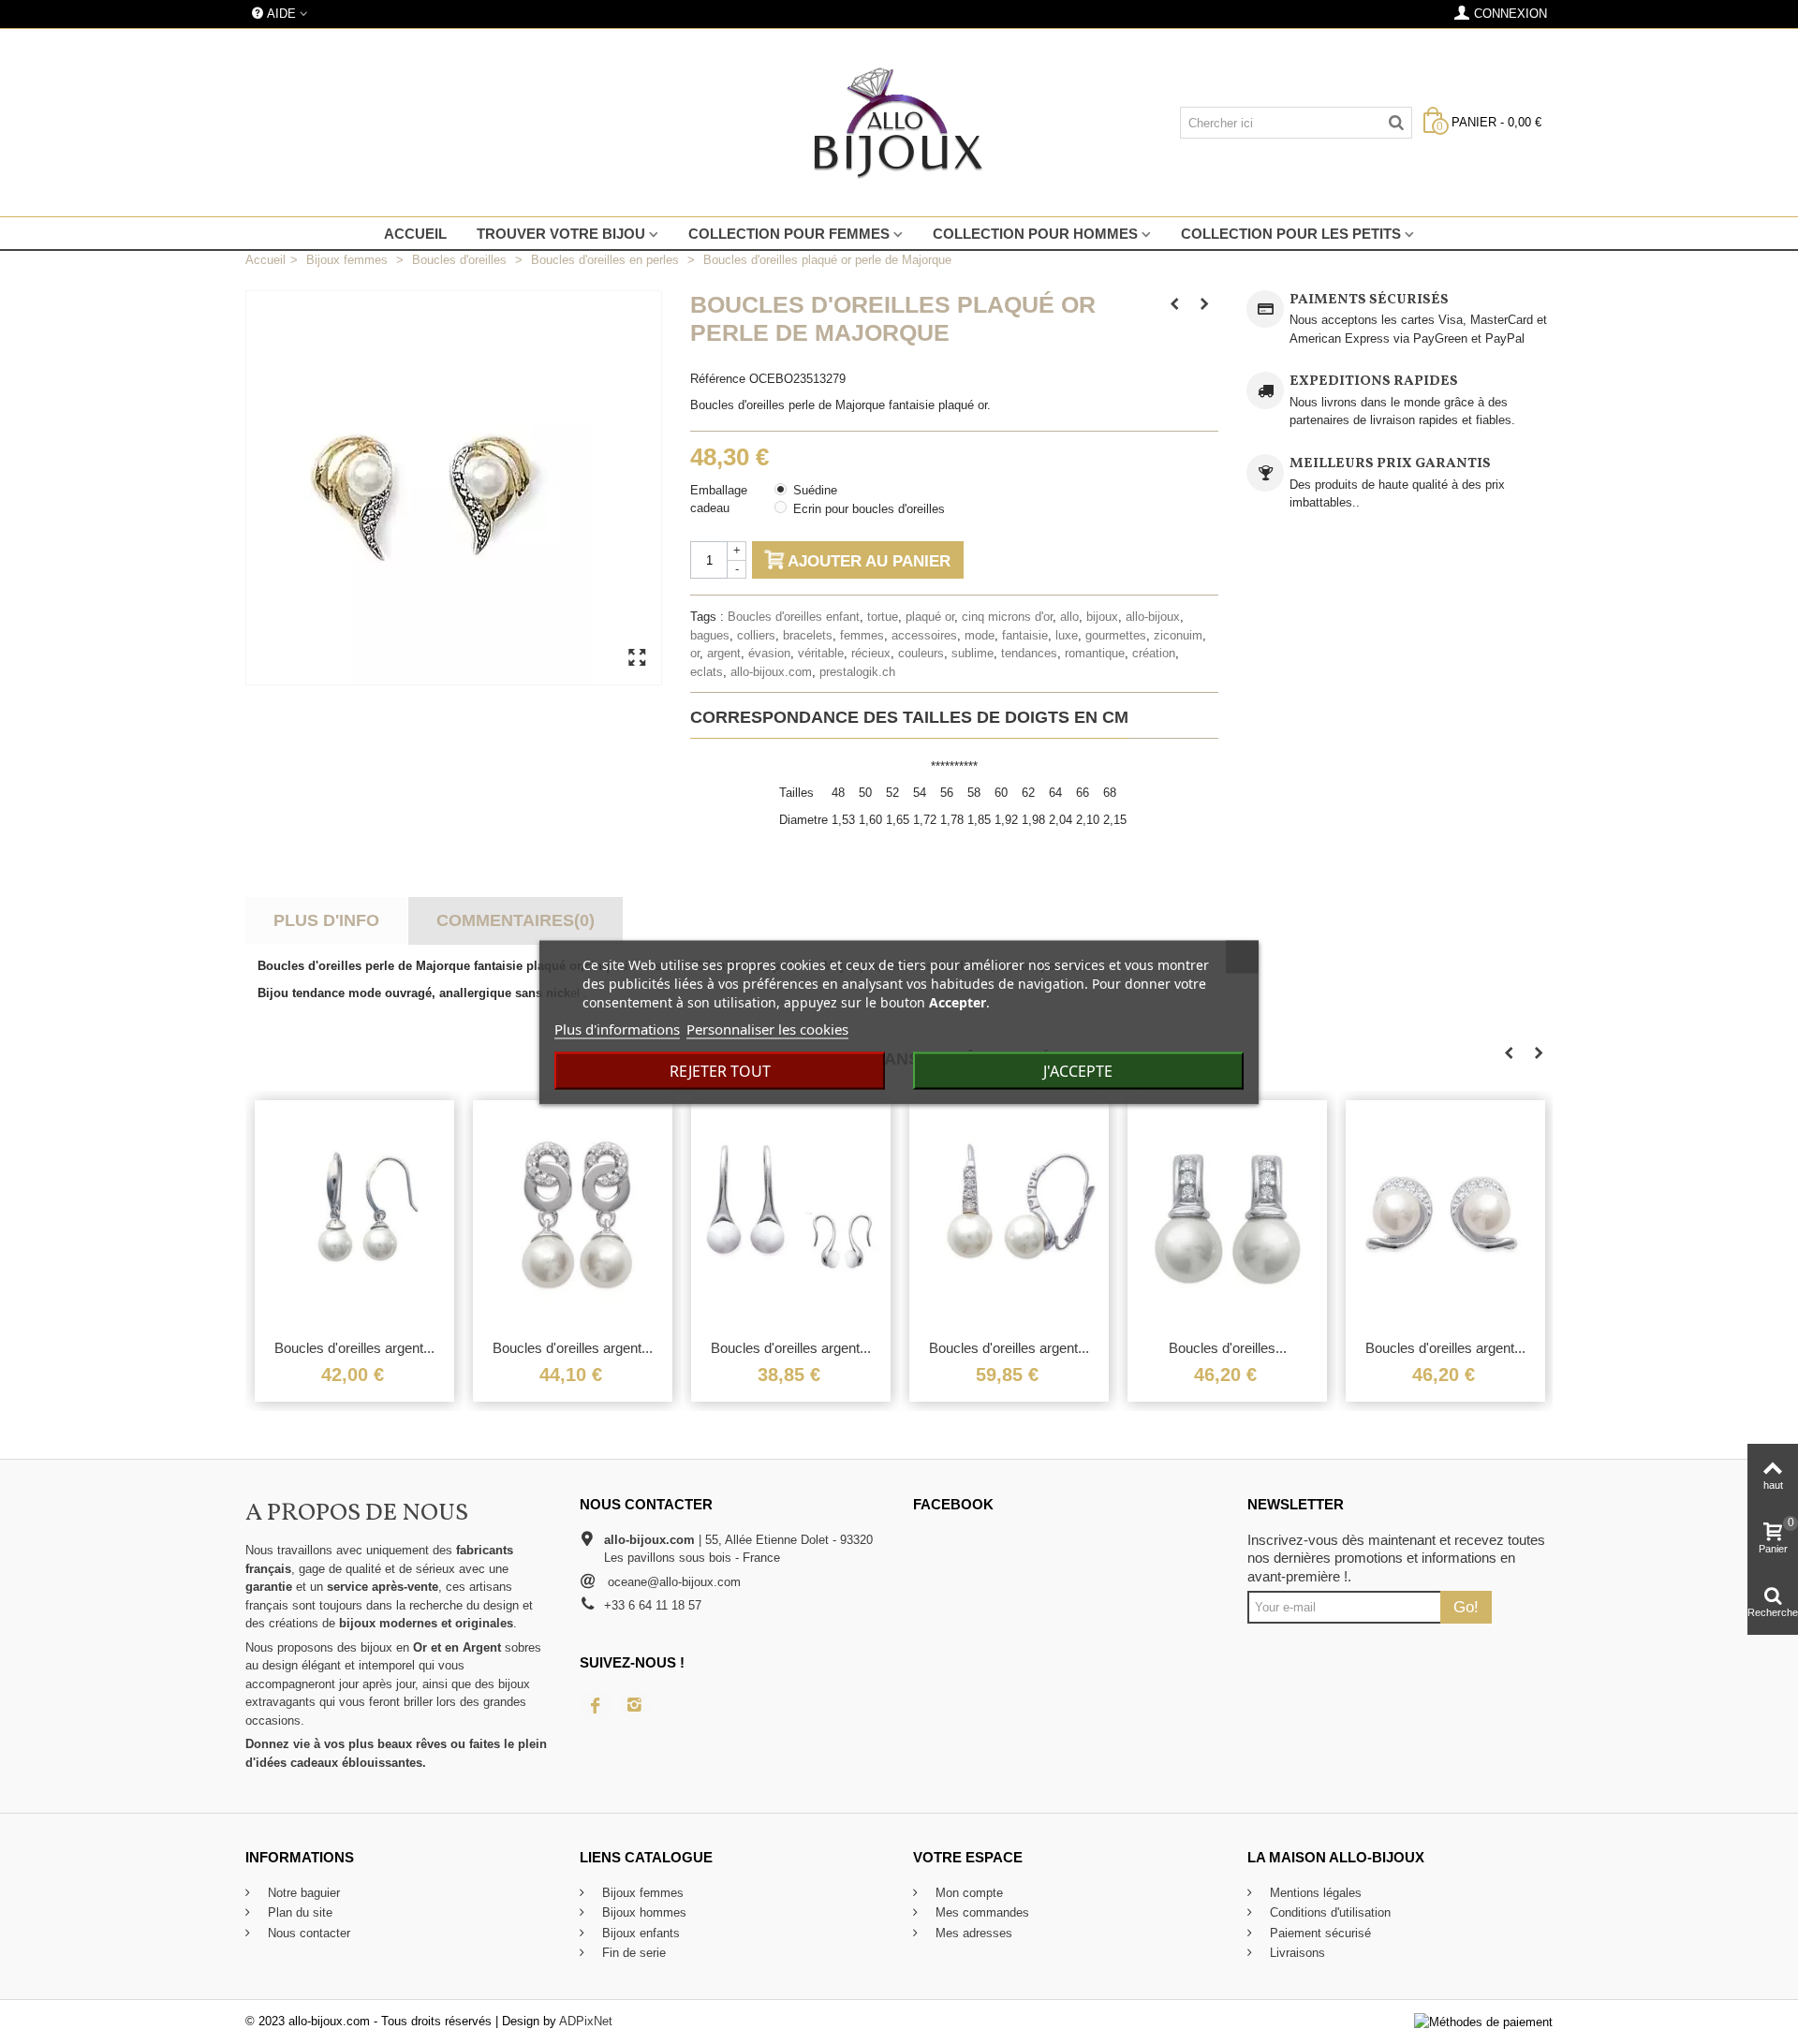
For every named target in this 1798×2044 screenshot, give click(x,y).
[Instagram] (635, 1705)
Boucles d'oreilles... (1228, 1348)
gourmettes (1116, 635)
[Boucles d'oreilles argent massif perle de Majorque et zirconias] (1009, 1214)
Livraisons (1296, 1953)
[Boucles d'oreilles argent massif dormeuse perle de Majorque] (354, 1214)
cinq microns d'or (1007, 617)
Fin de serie (632, 1953)
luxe (1067, 635)
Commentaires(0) (516, 920)
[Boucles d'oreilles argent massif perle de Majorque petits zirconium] (1445, 1214)
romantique (1095, 653)
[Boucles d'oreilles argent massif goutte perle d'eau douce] (791, 1214)
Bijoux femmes (641, 1893)
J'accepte (1078, 1070)
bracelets (808, 635)
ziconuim (1178, 635)
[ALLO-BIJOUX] (899, 123)
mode (980, 635)
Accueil (415, 234)
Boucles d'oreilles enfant (794, 617)
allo (1069, 617)
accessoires (924, 635)
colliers (756, 635)
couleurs (921, 653)
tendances (1029, 653)
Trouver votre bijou (561, 234)
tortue (883, 617)
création (1154, 653)
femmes (862, 635)
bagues (710, 635)
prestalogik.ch (857, 672)
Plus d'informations (617, 1028)
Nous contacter (307, 1933)
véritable (821, 653)
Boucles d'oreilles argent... (354, 1348)
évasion (769, 653)
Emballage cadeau (719, 500)
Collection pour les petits (1291, 234)
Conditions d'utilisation (1328, 1912)
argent (724, 653)
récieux (871, 653)
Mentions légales (1314, 1893)
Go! (1466, 1607)
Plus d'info (326, 920)
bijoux (1102, 617)
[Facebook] (596, 1705)
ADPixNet (586, 2021)
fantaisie (1025, 635)
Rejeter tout (720, 1070)
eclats (707, 672)
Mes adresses (972, 1933)
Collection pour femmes (789, 234)
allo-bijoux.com (771, 672)
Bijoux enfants (639, 1933)
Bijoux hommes (642, 1912)
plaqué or (930, 617)
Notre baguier (302, 1893)
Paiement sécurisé (1319, 1933)
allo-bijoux (1153, 617)
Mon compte (967, 1893)
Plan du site (298, 1912)
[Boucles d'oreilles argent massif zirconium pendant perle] (573, 1214)
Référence (718, 379)
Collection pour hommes (1035, 234)
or (695, 653)
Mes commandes (980, 1912)
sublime (973, 653)
